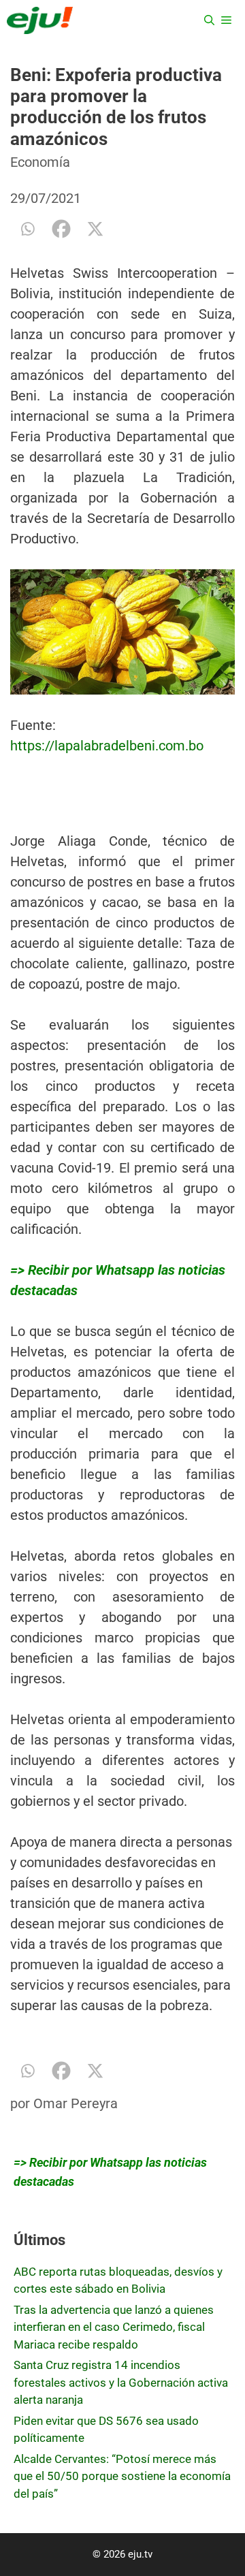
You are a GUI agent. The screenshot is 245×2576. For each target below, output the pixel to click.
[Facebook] (61, 229)
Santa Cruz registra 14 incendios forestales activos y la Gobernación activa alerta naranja (121, 2382)
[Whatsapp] (27, 229)
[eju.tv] (40, 20)
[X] (95, 229)
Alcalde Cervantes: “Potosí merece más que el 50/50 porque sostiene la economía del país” (122, 2476)
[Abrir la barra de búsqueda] (209, 20)
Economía (40, 162)
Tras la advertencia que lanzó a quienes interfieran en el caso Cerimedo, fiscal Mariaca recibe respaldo (114, 2327)
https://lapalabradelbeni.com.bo (107, 746)
